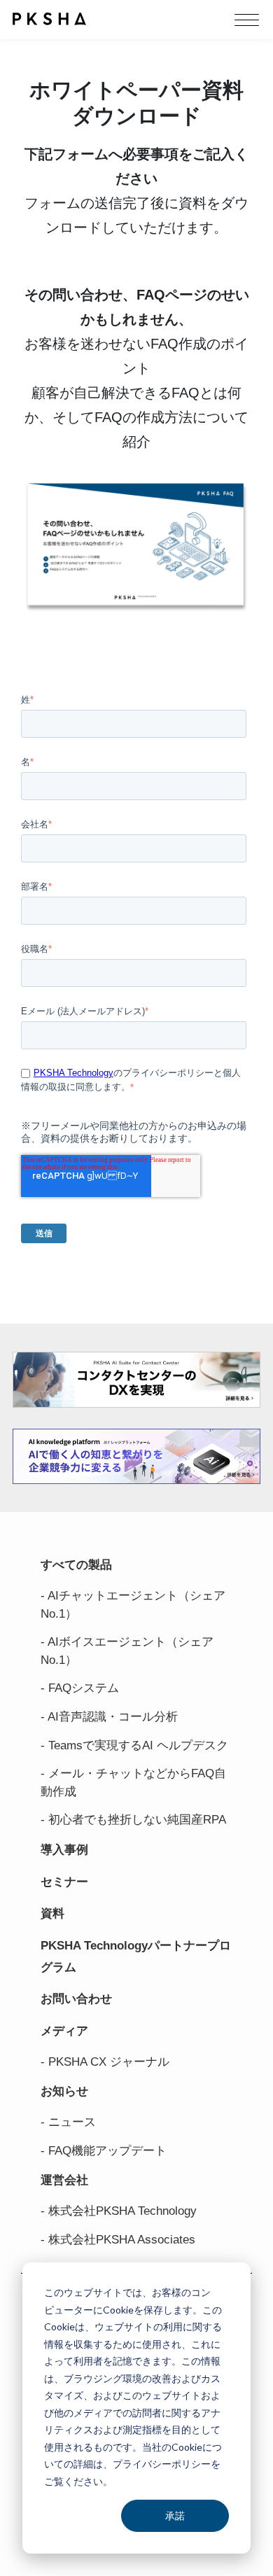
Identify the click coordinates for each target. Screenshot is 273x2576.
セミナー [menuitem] (64, 1882)
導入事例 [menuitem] (64, 1850)
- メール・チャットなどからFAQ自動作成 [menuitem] (133, 1783)
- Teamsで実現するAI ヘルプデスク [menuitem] (134, 1745)
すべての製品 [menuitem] (76, 1565)
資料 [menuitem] (52, 1913)
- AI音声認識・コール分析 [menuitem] (109, 1717)
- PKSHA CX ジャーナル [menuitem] (105, 2062)
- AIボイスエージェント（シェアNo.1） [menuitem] (127, 1651)
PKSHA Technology (73, 1073)
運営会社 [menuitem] (64, 2180)
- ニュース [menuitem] (68, 2122)
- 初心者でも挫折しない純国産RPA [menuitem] (133, 1820)
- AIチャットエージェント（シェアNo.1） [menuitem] (133, 1605)
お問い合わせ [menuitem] (76, 1999)
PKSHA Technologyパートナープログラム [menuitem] (136, 1956)
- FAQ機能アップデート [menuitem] (104, 2151)
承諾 (175, 2515)
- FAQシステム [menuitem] (80, 1688)
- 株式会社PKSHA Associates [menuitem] (118, 2240)
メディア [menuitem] (64, 2031)
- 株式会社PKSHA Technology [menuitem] (119, 2211)
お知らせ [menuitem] (64, 2091)
